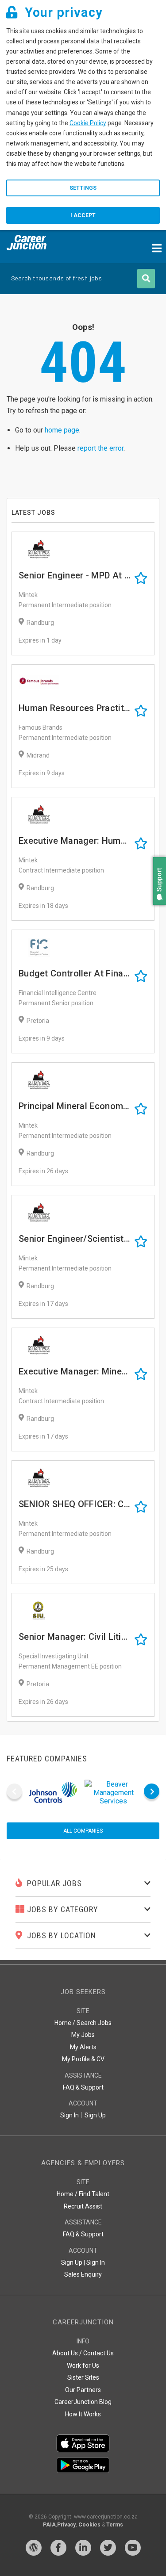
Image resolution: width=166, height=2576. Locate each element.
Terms (115, 2525)
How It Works (83, 2414)
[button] (157, 909)
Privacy (66, 2525)
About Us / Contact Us (83, 2353)
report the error (100, 448)
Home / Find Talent (83, 2194)
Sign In (69, 2115)
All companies (83, 1831)
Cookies (89, 2525)
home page (62, 430)
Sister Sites (83, 2377)
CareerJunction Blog (83, 2402)
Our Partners (83, 2390)
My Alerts (83, 2047)
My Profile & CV (83, 2059)
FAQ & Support (83, 2087)
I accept (83, 215)
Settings (83, 188)
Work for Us (83, 2365)
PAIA (49, 2525)
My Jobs (83, 2035)
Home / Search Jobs (83, 2023)
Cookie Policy (88, 123)
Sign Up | (73, 2262)
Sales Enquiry (83, 2274)
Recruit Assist (83, 2206)
